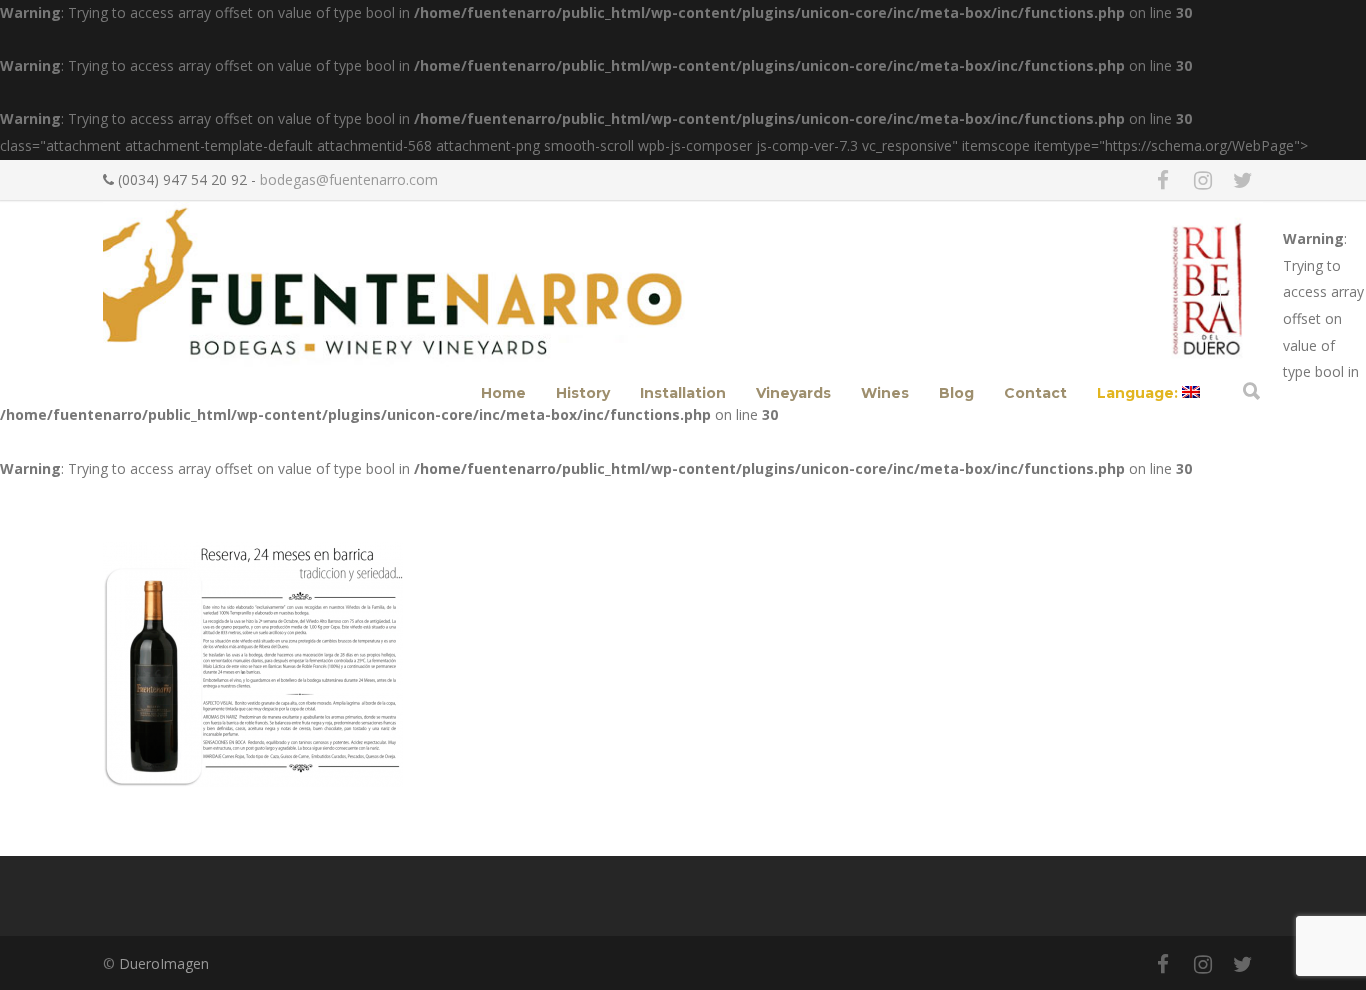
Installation (683, 393)
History (583, 393)
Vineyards (793, 393)
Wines (885, 393)
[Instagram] (1203, 180)
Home (503, 393)
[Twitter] (1243, 180)
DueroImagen (164, 963)
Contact (1035, 393)
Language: (1139, 393)
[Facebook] (1163, 180)
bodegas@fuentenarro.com (349, 179)
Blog (956, 393)
